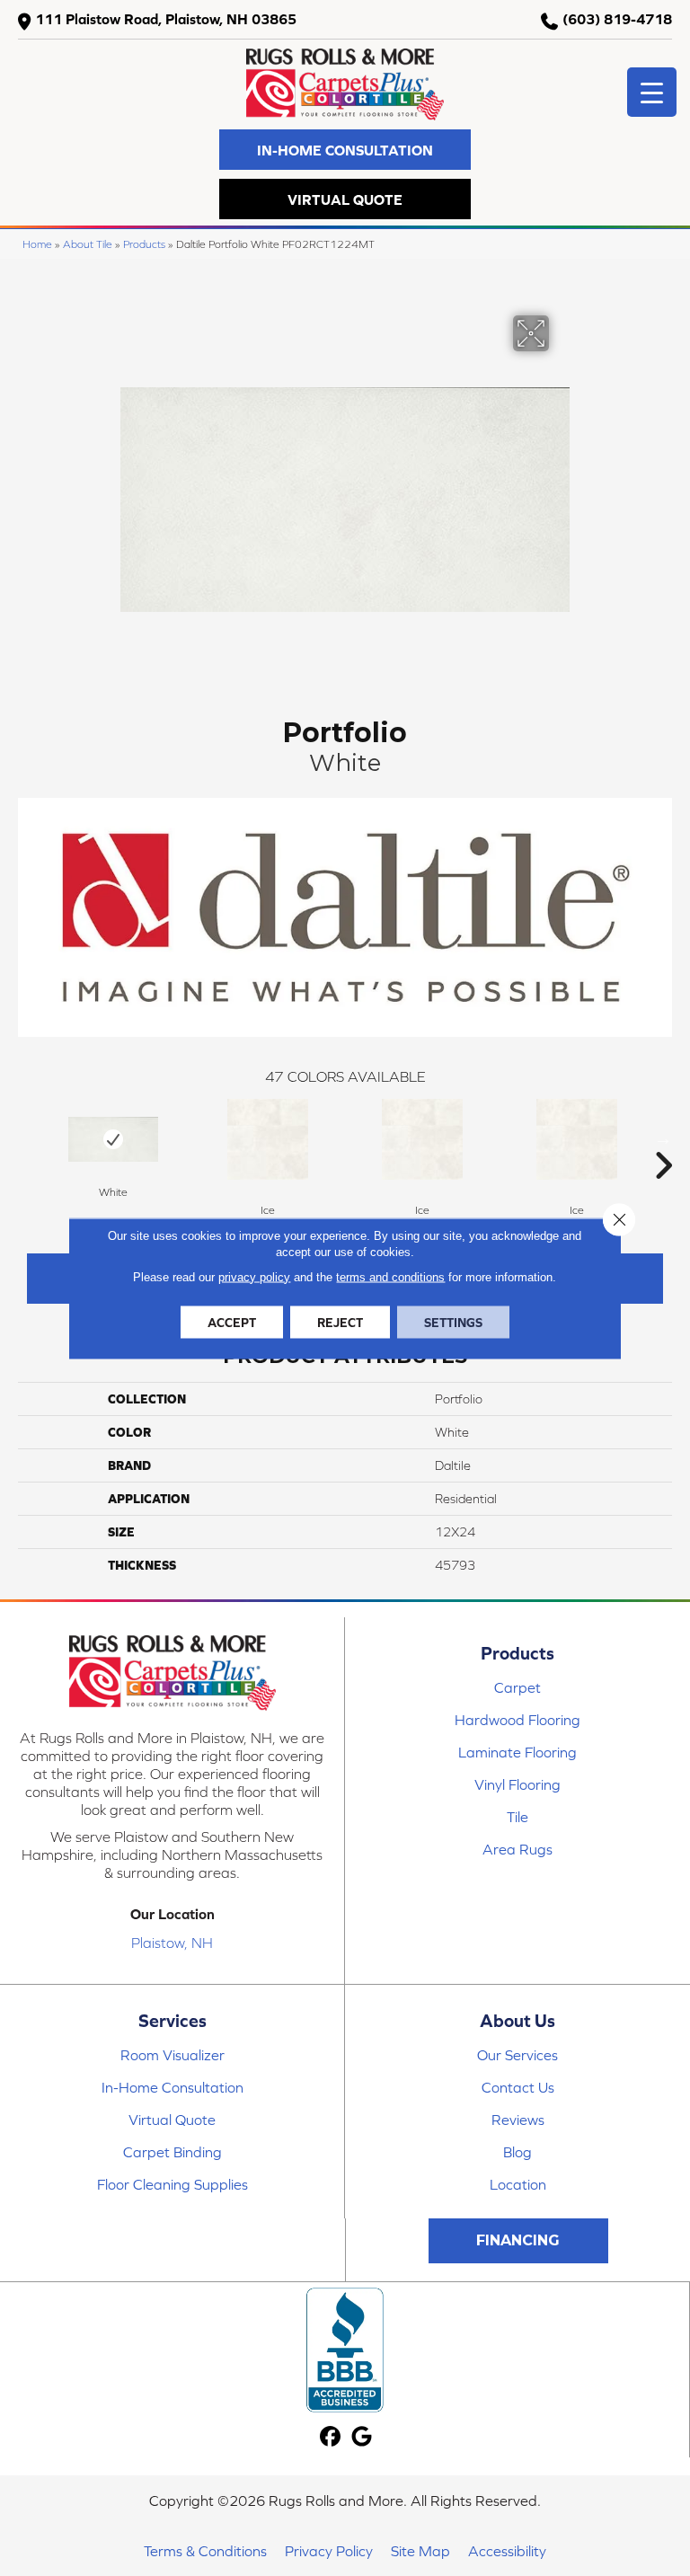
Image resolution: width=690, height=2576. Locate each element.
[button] (345, 150)
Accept (232, 1322)
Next (663, 1138)
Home (37, 244)
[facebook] (331, 2437)
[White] (113, 1139)
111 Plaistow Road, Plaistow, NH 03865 (166, 19)
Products (144, 244)
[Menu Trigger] (652, 92)
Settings (453, 1322)
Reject (340, 1322)
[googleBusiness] (363, 2437)
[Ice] (268, 1139)
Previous (27, 1138)
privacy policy (254, 1276)
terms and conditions (390, 1276)
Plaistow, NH (172, 1943)
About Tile (88, 244)
